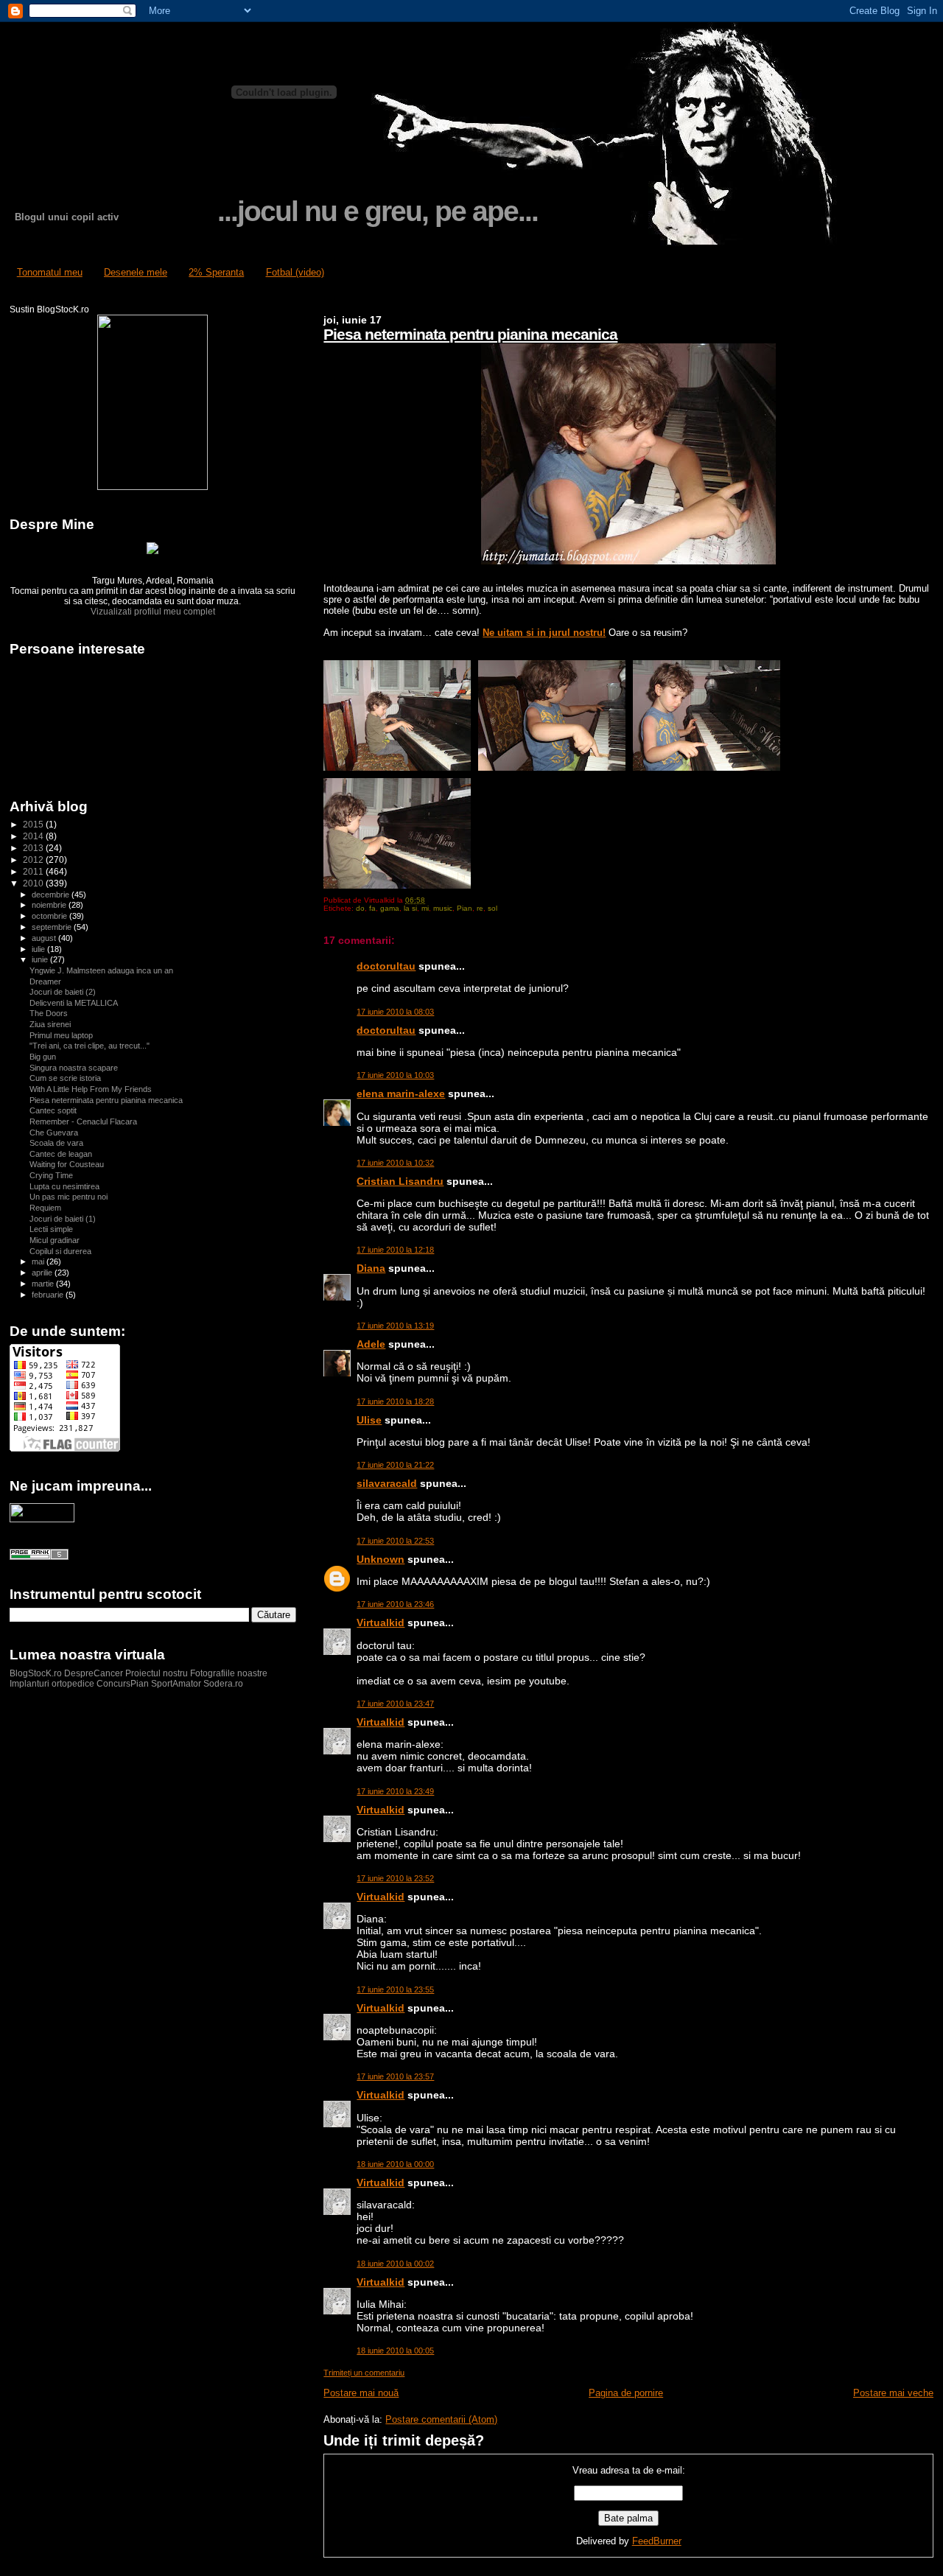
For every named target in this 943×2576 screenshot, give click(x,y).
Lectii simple (51, 1229)
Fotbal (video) (295, 272)
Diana (371, 1268)
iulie (39, 949)
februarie (49, 1295)
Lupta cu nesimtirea (64, 1186)
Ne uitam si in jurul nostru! (544, 633)
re (480, 908)
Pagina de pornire (626, 2393)
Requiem (45, 1208)
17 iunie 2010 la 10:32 (395, 1163)
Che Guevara (54, 1133)
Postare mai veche (893, 2393)
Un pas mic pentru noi (69, 1197)
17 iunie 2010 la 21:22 (395, 1465)
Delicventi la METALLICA (74, 1003)
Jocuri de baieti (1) (63, 1219)
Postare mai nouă (361, 2393)
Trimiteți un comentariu (364, 2373)
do (360, 908)
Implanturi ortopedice (52, 1684)
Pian (465, 908)
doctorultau (386, 966)
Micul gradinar (55, 1240)
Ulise (369, 1420)
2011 (34, 871)
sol (492, 908)
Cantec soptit (53, 1110)
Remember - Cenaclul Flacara (83, 1121)
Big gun (43, 1057)
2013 (34, 848)
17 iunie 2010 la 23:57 (395, 2076)
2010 (34, 883)
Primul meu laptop (61, 1035)
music (443, 908)
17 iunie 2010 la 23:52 (395, 1878)
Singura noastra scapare (74, 1068)
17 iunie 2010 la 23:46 (395, 1604)
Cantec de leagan (61, 1154)
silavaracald (387, 1483)
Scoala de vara (56, 1143)
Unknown (381, 1559)
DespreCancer (94, 1673)
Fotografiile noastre (229, 1673)
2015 (34, 824)
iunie (41, 959)
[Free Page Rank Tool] (39, 1557)
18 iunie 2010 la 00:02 (395, 2264)
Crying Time (51, 1175)
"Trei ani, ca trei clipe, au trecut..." (90, 1046)
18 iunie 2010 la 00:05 (395, 2351)
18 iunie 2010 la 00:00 (395, 2164)
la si (410, 908)
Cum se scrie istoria (65, 1078)
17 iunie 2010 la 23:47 (395, 1704)
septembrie (53, 927)
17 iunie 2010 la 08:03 (395, 1012)
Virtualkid (381, 1623)
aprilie (43, 1273)
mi (425, 908)
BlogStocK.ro (37, 1673)
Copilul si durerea (60, 1251)
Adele (371, 1344)
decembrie (52, 895)
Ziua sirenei (50, 1024)
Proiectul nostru (157, 1673)
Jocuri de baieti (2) (63, 992)
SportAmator (176, 1684)
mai (39, 1261)
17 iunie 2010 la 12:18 (395, 1250)
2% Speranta (216, 272)
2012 (34, 860)
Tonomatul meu (50, 272)
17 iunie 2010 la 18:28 (395, 1401)
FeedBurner (657, 2541)
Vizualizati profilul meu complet (153, 612)
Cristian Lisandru (400, 1181)
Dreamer (45, 981)
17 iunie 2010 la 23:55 (395, 1989)
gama (390, 908)
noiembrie (50, 905)
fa (372, 908)
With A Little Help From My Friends (91, 1089)
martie (44, 1284)
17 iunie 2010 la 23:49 (395, 1791)
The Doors (49, 1013)
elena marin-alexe (401, 1093)
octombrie (50, 916)
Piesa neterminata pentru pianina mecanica (470, 334)
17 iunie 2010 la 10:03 (395, 1075)
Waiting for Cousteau (67, 1164)
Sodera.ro (223, 1684)
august (45, 938)
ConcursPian (123, 1684)
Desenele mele (136, 272)
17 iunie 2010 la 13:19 (395, 1326)
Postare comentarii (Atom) (441, 2419)
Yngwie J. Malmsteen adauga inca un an (101, 970)
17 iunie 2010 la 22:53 (395, 1541)
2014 (34, 836)
